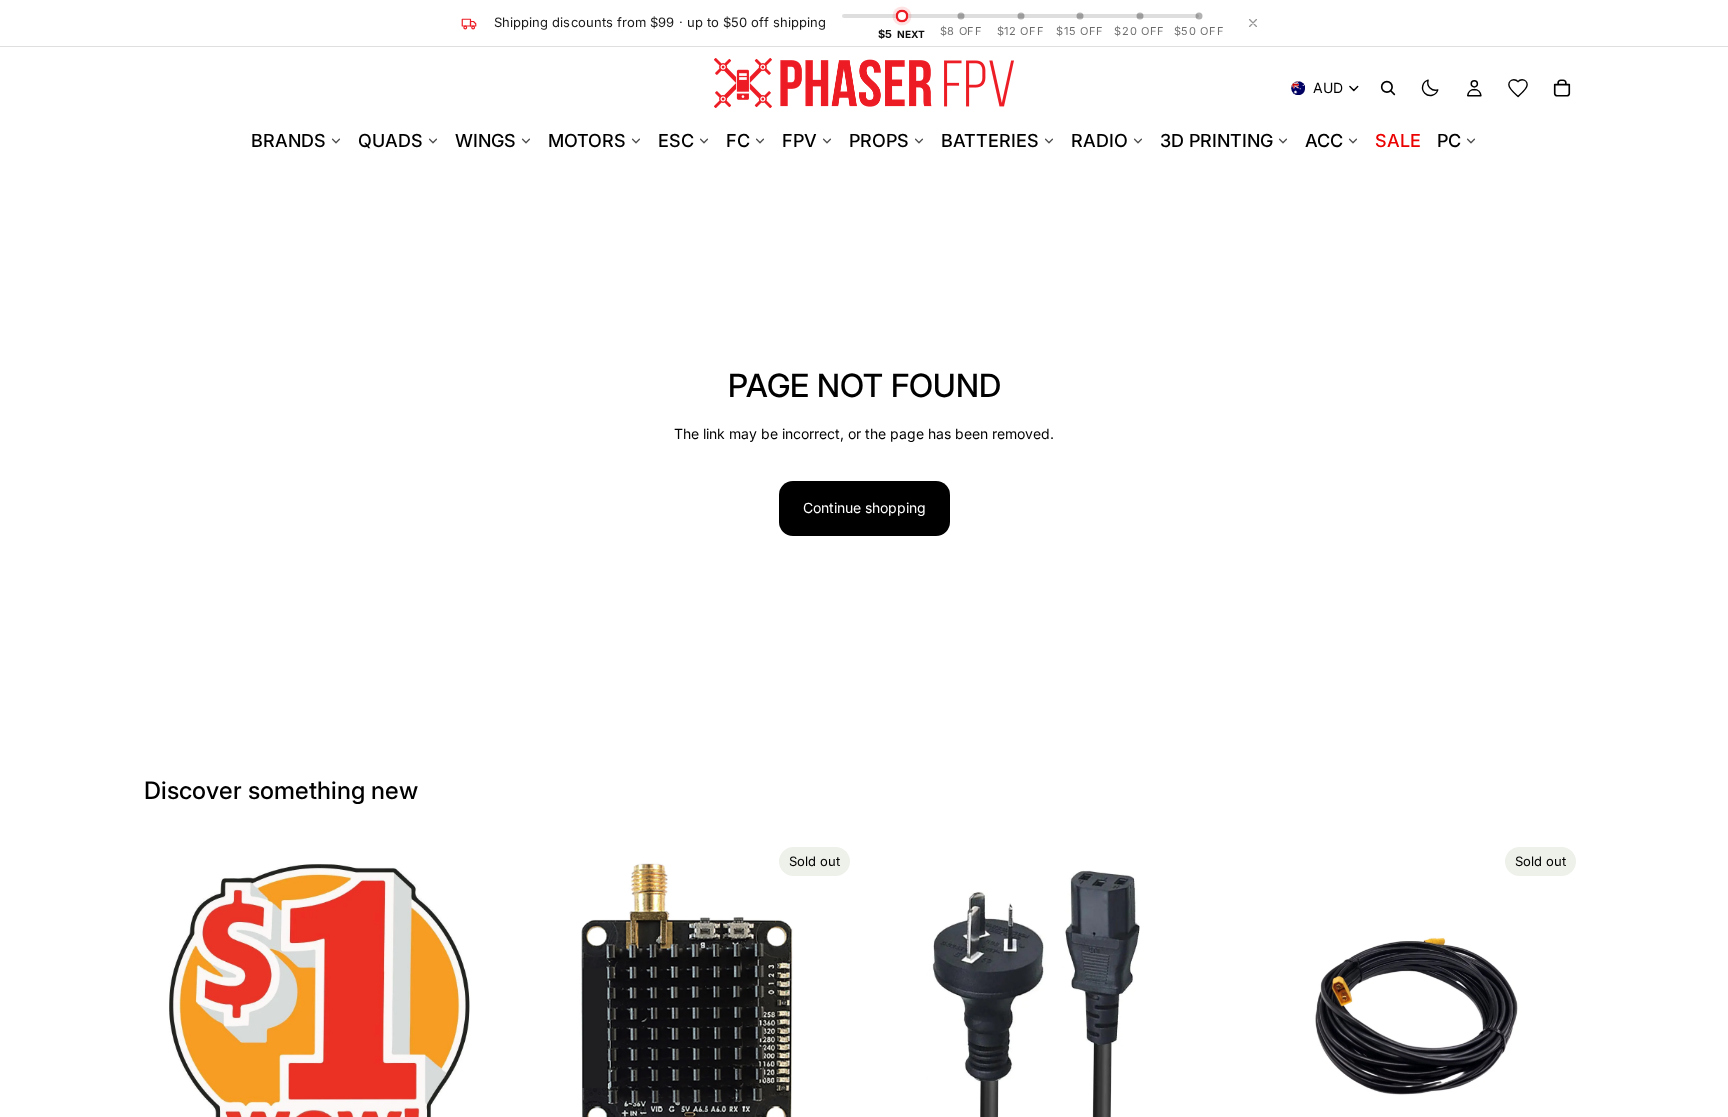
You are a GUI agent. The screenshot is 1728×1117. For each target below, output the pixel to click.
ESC (676, 140)
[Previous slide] (537, 1014)
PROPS (879, 140)
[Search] (1388, 88)
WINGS (485, 140)
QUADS (390, 140)
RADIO (1099, 140)
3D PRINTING (1216, 140)
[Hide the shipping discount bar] (1253, 23)
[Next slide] (828, 1014)
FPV (799, 140)
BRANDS (288, 140)
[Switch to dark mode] (1430, 88)
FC (738, 140)
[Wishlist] (1518, 88)
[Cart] (1562, 88)
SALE (1398, 140)
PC (1449, 140)
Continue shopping (864, 507)
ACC (1324, 140)
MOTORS (587, 140)
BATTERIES (990, 140)
